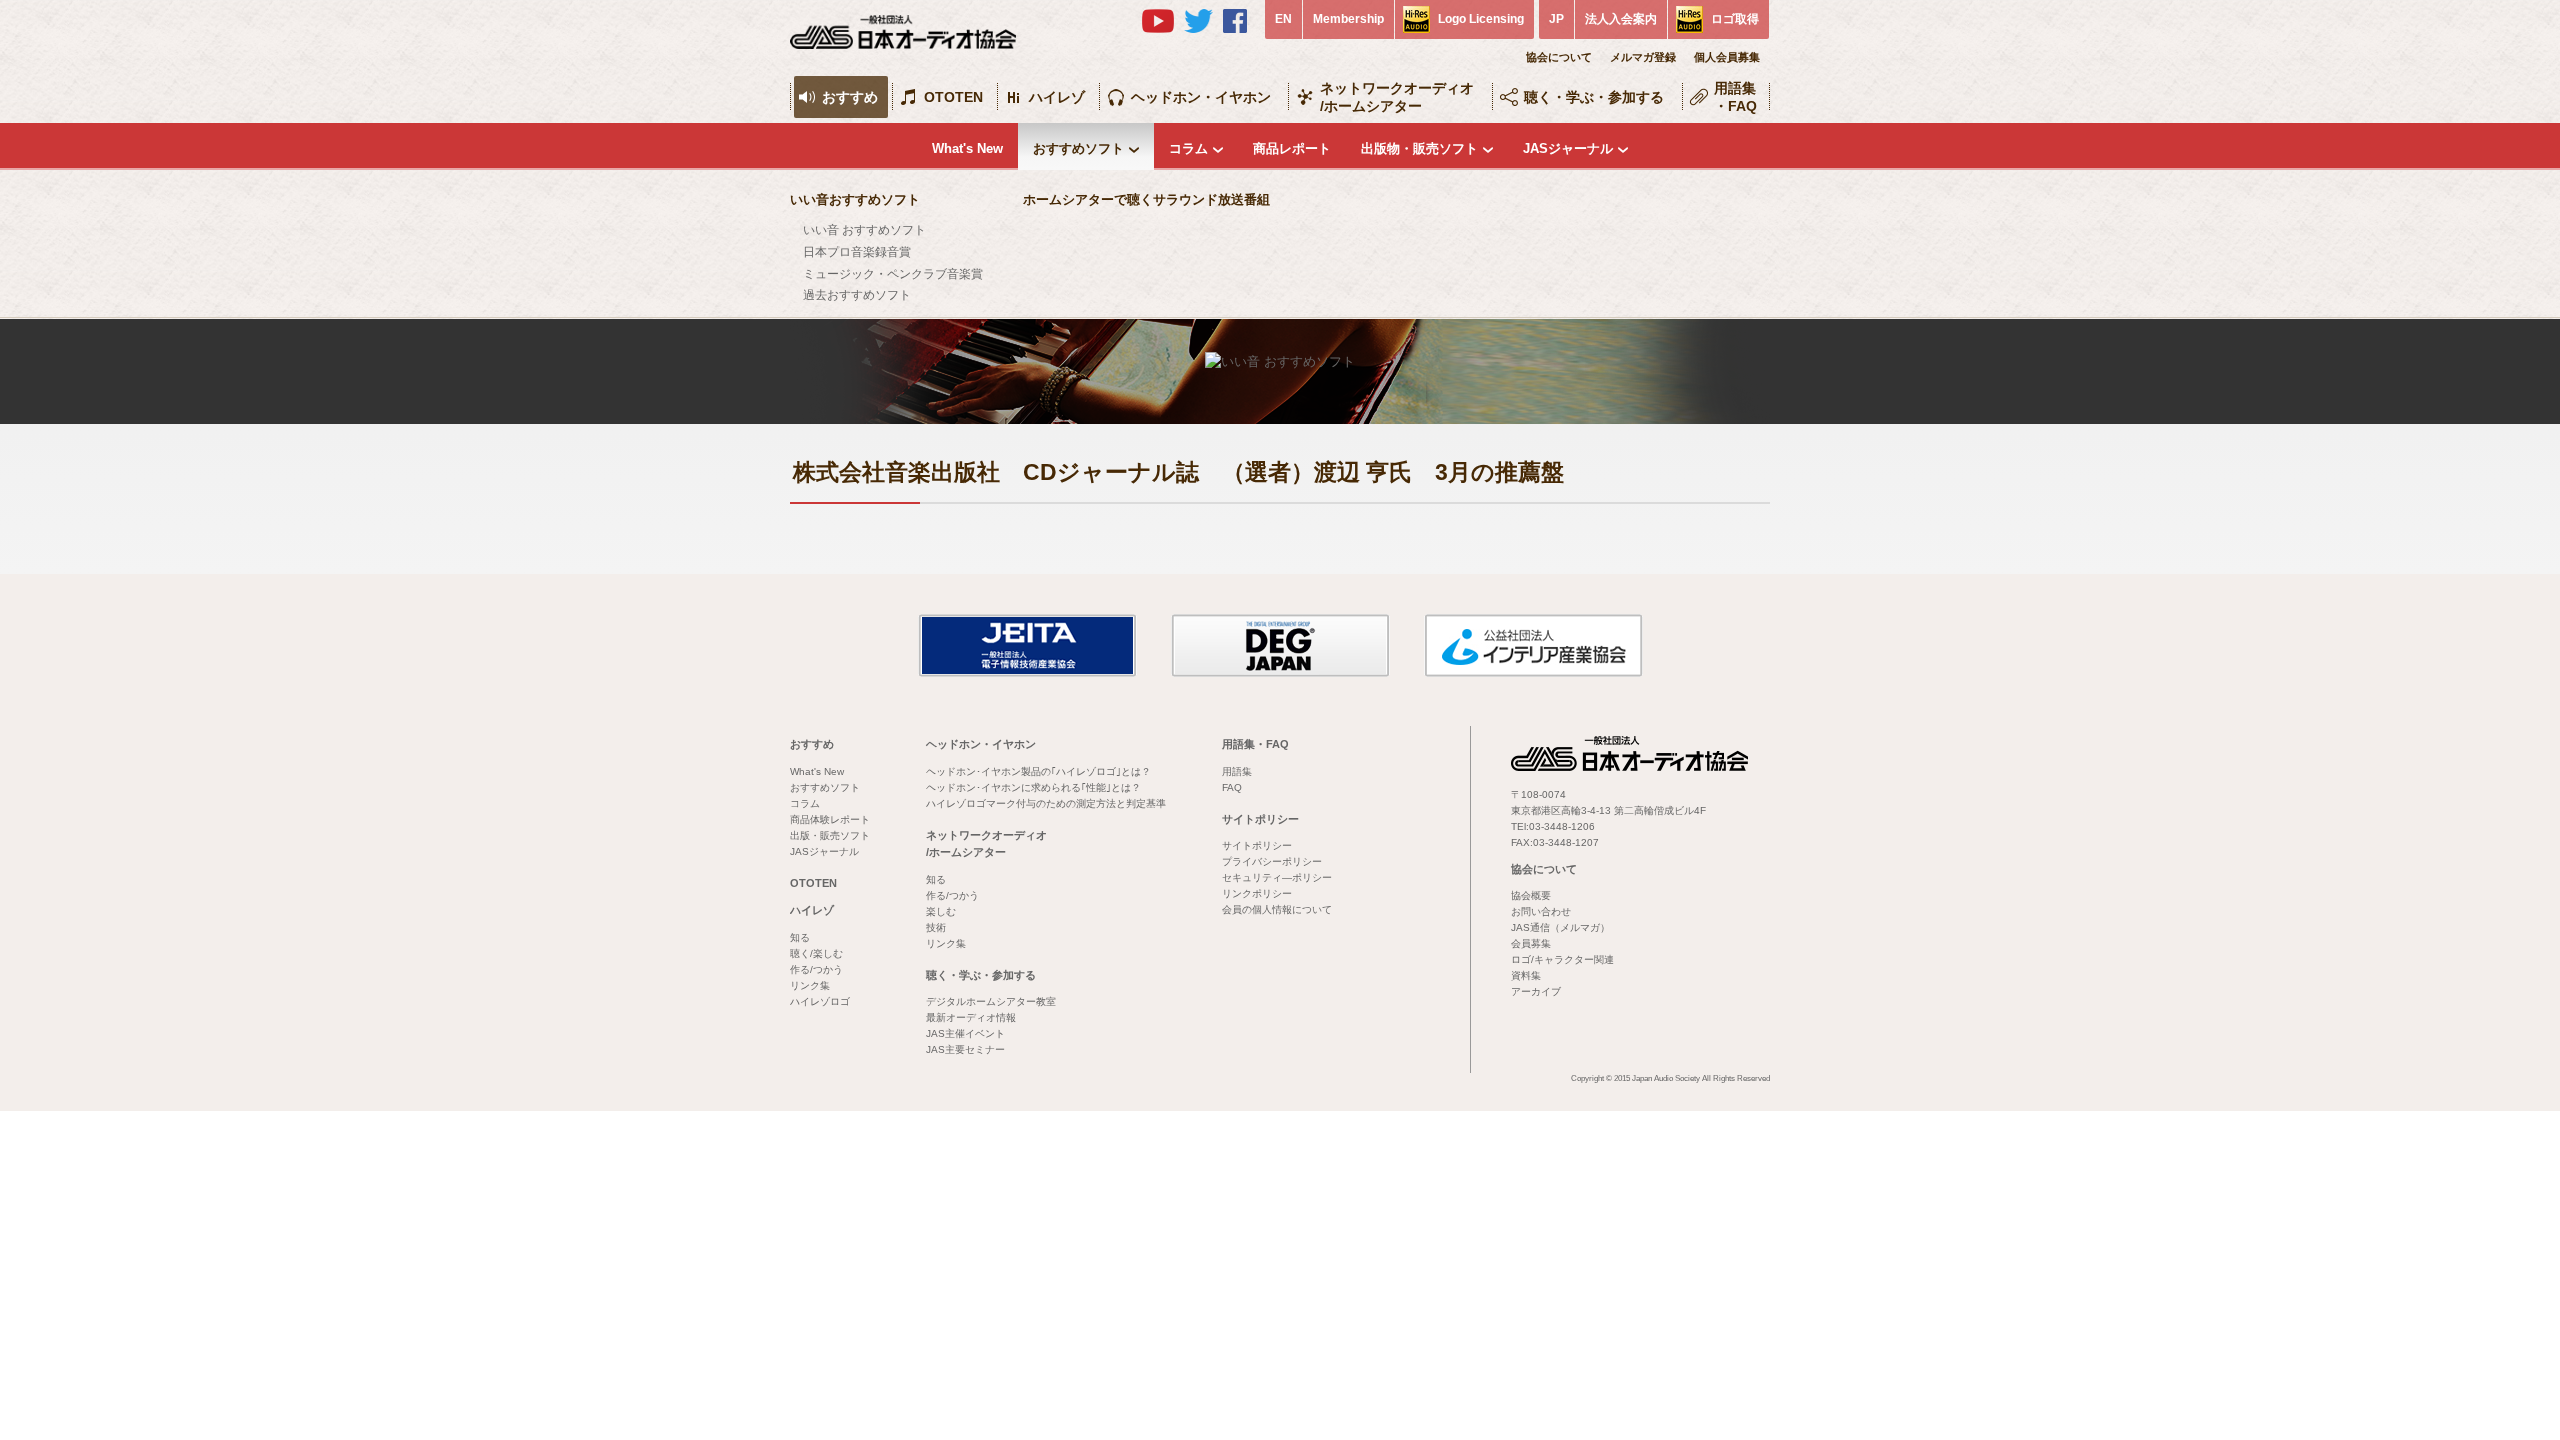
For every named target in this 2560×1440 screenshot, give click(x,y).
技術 (936, 927)
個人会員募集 (1727, 57)
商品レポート (1292, 148)
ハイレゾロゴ (820, 1001)
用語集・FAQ (1735, 97)
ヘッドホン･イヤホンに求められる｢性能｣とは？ (1033, 787)
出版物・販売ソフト (1419, 148)
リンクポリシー (1257, 893)
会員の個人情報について (1277, 909)
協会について (1559, 57)
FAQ (1232, 787)
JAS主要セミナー (965, 1049)
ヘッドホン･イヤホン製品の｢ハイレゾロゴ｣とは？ (1038, 771)
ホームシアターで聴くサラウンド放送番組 (1146, 199)
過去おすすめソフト (857, 295)
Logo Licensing (1481, 19)
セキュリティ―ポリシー (1277, 877)
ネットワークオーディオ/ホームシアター (1397, 97)
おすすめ (850, 97)
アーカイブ (1536, 991)
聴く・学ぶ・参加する (1594, 97)
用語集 (1237, 771)
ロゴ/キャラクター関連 (1562, 959)
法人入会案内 (1621, 19)
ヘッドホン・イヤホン (1201, 97)
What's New (967, 148)
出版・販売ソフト (830, 835)
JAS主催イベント (965, 1033)
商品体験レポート (830, 819)
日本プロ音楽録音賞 (857, 252)
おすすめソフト (1078, 148)
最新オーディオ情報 (971, 1017)
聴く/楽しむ (816, 953)
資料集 (1526, 975)
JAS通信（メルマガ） (1560, 927)
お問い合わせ (1541, 911)
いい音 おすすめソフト (864, 230)
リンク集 (810, 985)
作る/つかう (816, 969)
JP (1556, 19)
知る (800, 937)
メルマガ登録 (1643, 57)
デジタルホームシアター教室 (991, 1001)
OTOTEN (953, 97)
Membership (1348, 19)
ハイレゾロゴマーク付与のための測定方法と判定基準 (1046, 803)
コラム (1188, 148)
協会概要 (1531, 895)
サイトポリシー (1260, 819)
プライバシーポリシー (1272, 861)
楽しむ (941, 911)
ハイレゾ (1057, 97)
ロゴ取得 (1735, 19)
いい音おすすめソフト (855, 199)
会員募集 (1531, 943)
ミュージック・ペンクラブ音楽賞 (893, 274)
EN (1283, 19)
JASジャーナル (1568, 148)
